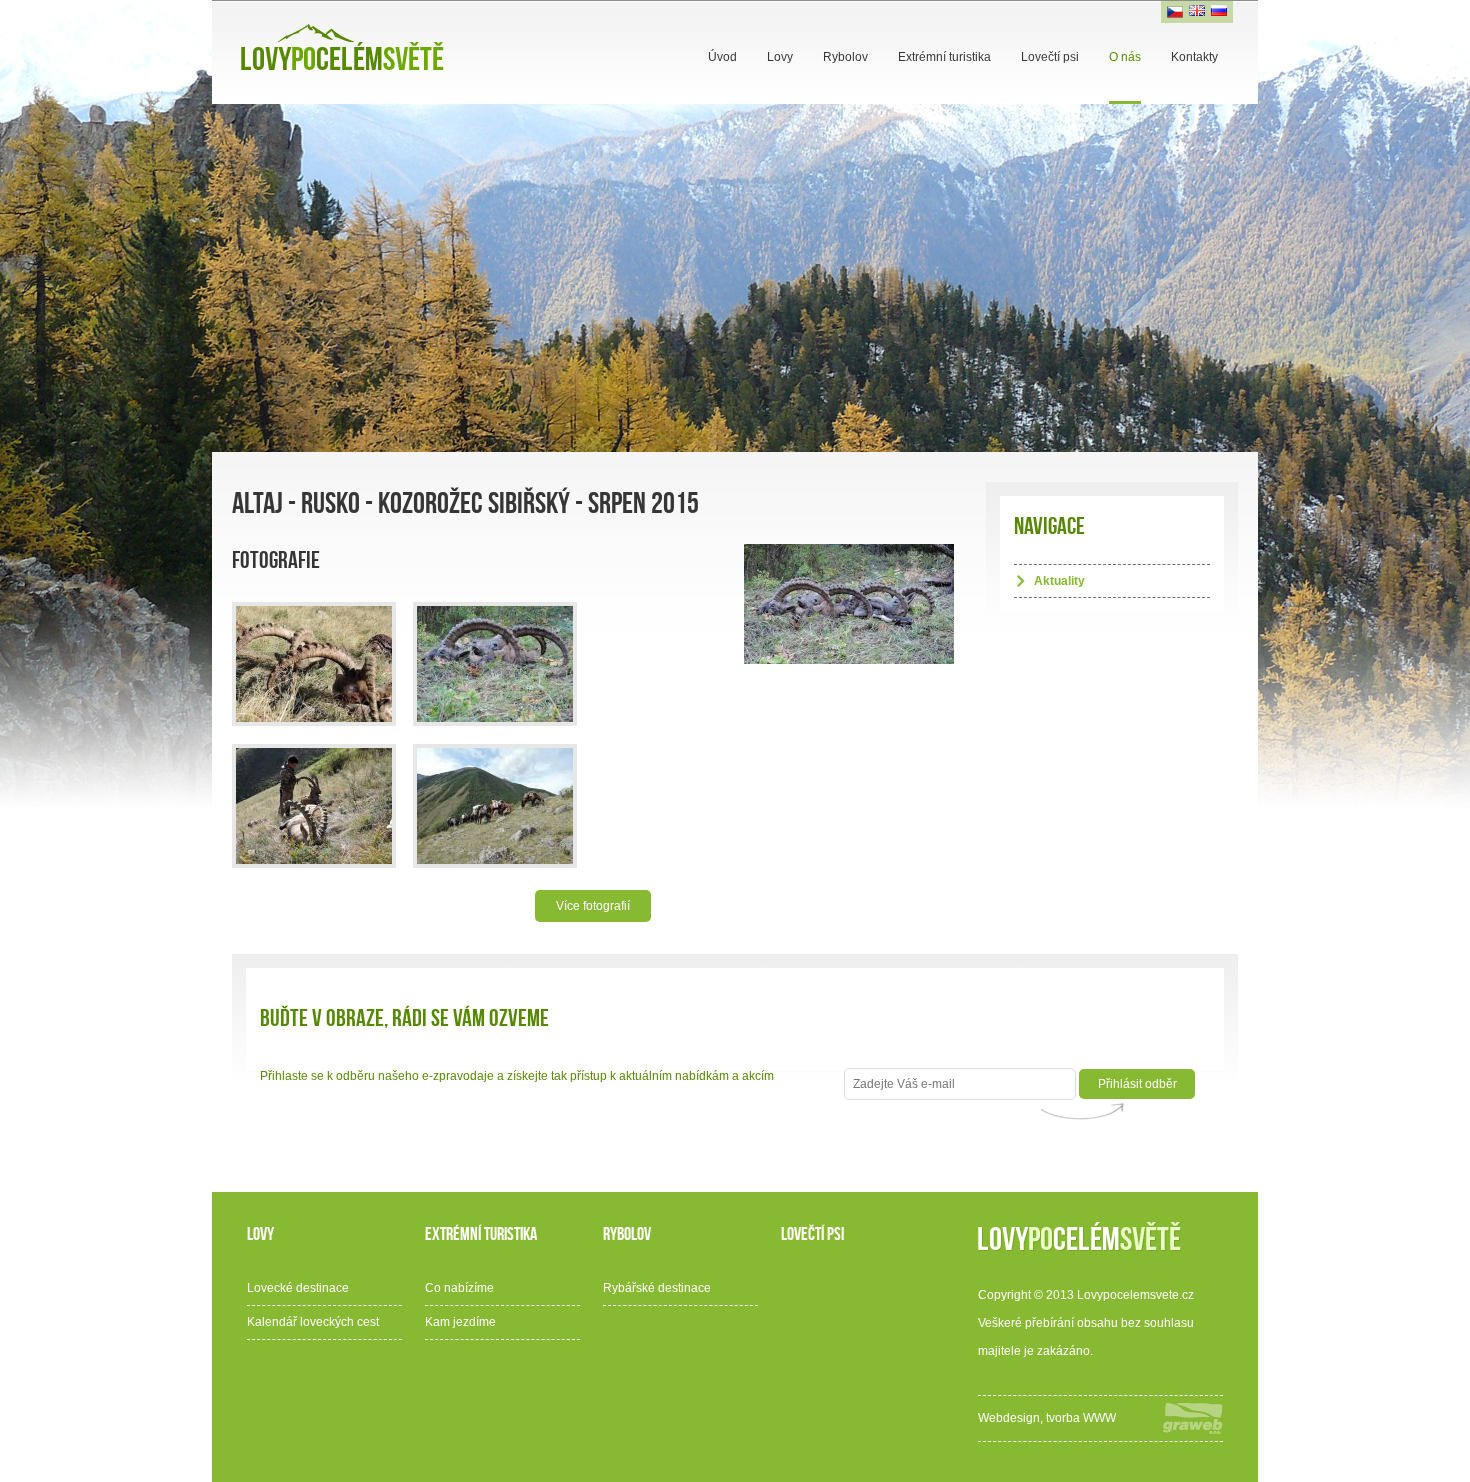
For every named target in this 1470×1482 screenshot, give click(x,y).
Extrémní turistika (944, 57)
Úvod (722, 57)
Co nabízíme (459, 1288)
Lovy (780, 57)
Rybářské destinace (657, 1288)
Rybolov (845, 57)
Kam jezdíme (460, 1322)
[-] (314, 664)
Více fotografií (593, 906)
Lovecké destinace (298, 1288)
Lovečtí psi (1050, 57)
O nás (1125, 57)
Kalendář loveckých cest (313, 1322)
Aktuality (1059, 581)
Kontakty (1194, 57)
